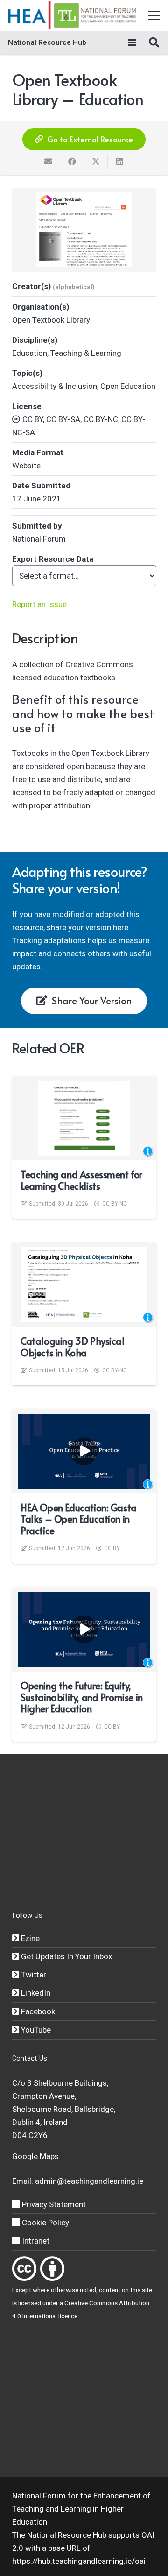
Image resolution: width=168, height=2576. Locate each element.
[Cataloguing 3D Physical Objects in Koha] (84, 1284)
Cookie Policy (45, 2223)
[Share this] (72, 162)
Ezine (29, 1938)
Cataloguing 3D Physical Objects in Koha (73, 1347)
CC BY (112, 1548)
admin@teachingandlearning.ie (89, 2181)
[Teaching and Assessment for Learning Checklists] (84, 1118)
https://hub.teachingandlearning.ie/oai (79, 2561)
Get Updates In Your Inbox (66, 1956)
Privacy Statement (53, 2204)
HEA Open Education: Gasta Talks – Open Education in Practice (79, 1519)
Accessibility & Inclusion (55, 386)
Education (30, 353)
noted (88, 2290)
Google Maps (35, 2156)
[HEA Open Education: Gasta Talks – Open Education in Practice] (84, 1451)
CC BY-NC (115, 1204)
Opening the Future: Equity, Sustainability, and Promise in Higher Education (82, 1697)
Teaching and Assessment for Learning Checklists (81, 1180)
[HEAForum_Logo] (73, 15)
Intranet (35, 2241)
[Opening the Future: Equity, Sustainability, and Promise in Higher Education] (84, 1630)
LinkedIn (35, 1993)
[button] (154, 15)
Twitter (33, 1975)
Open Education (128, 386)
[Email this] (48, 162)
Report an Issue (39, 604)
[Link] (24, 2269)
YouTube (35, 2030)
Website (26, 466)
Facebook (37, 2011)
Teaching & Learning (86, 353)
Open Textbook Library (51, 320)
